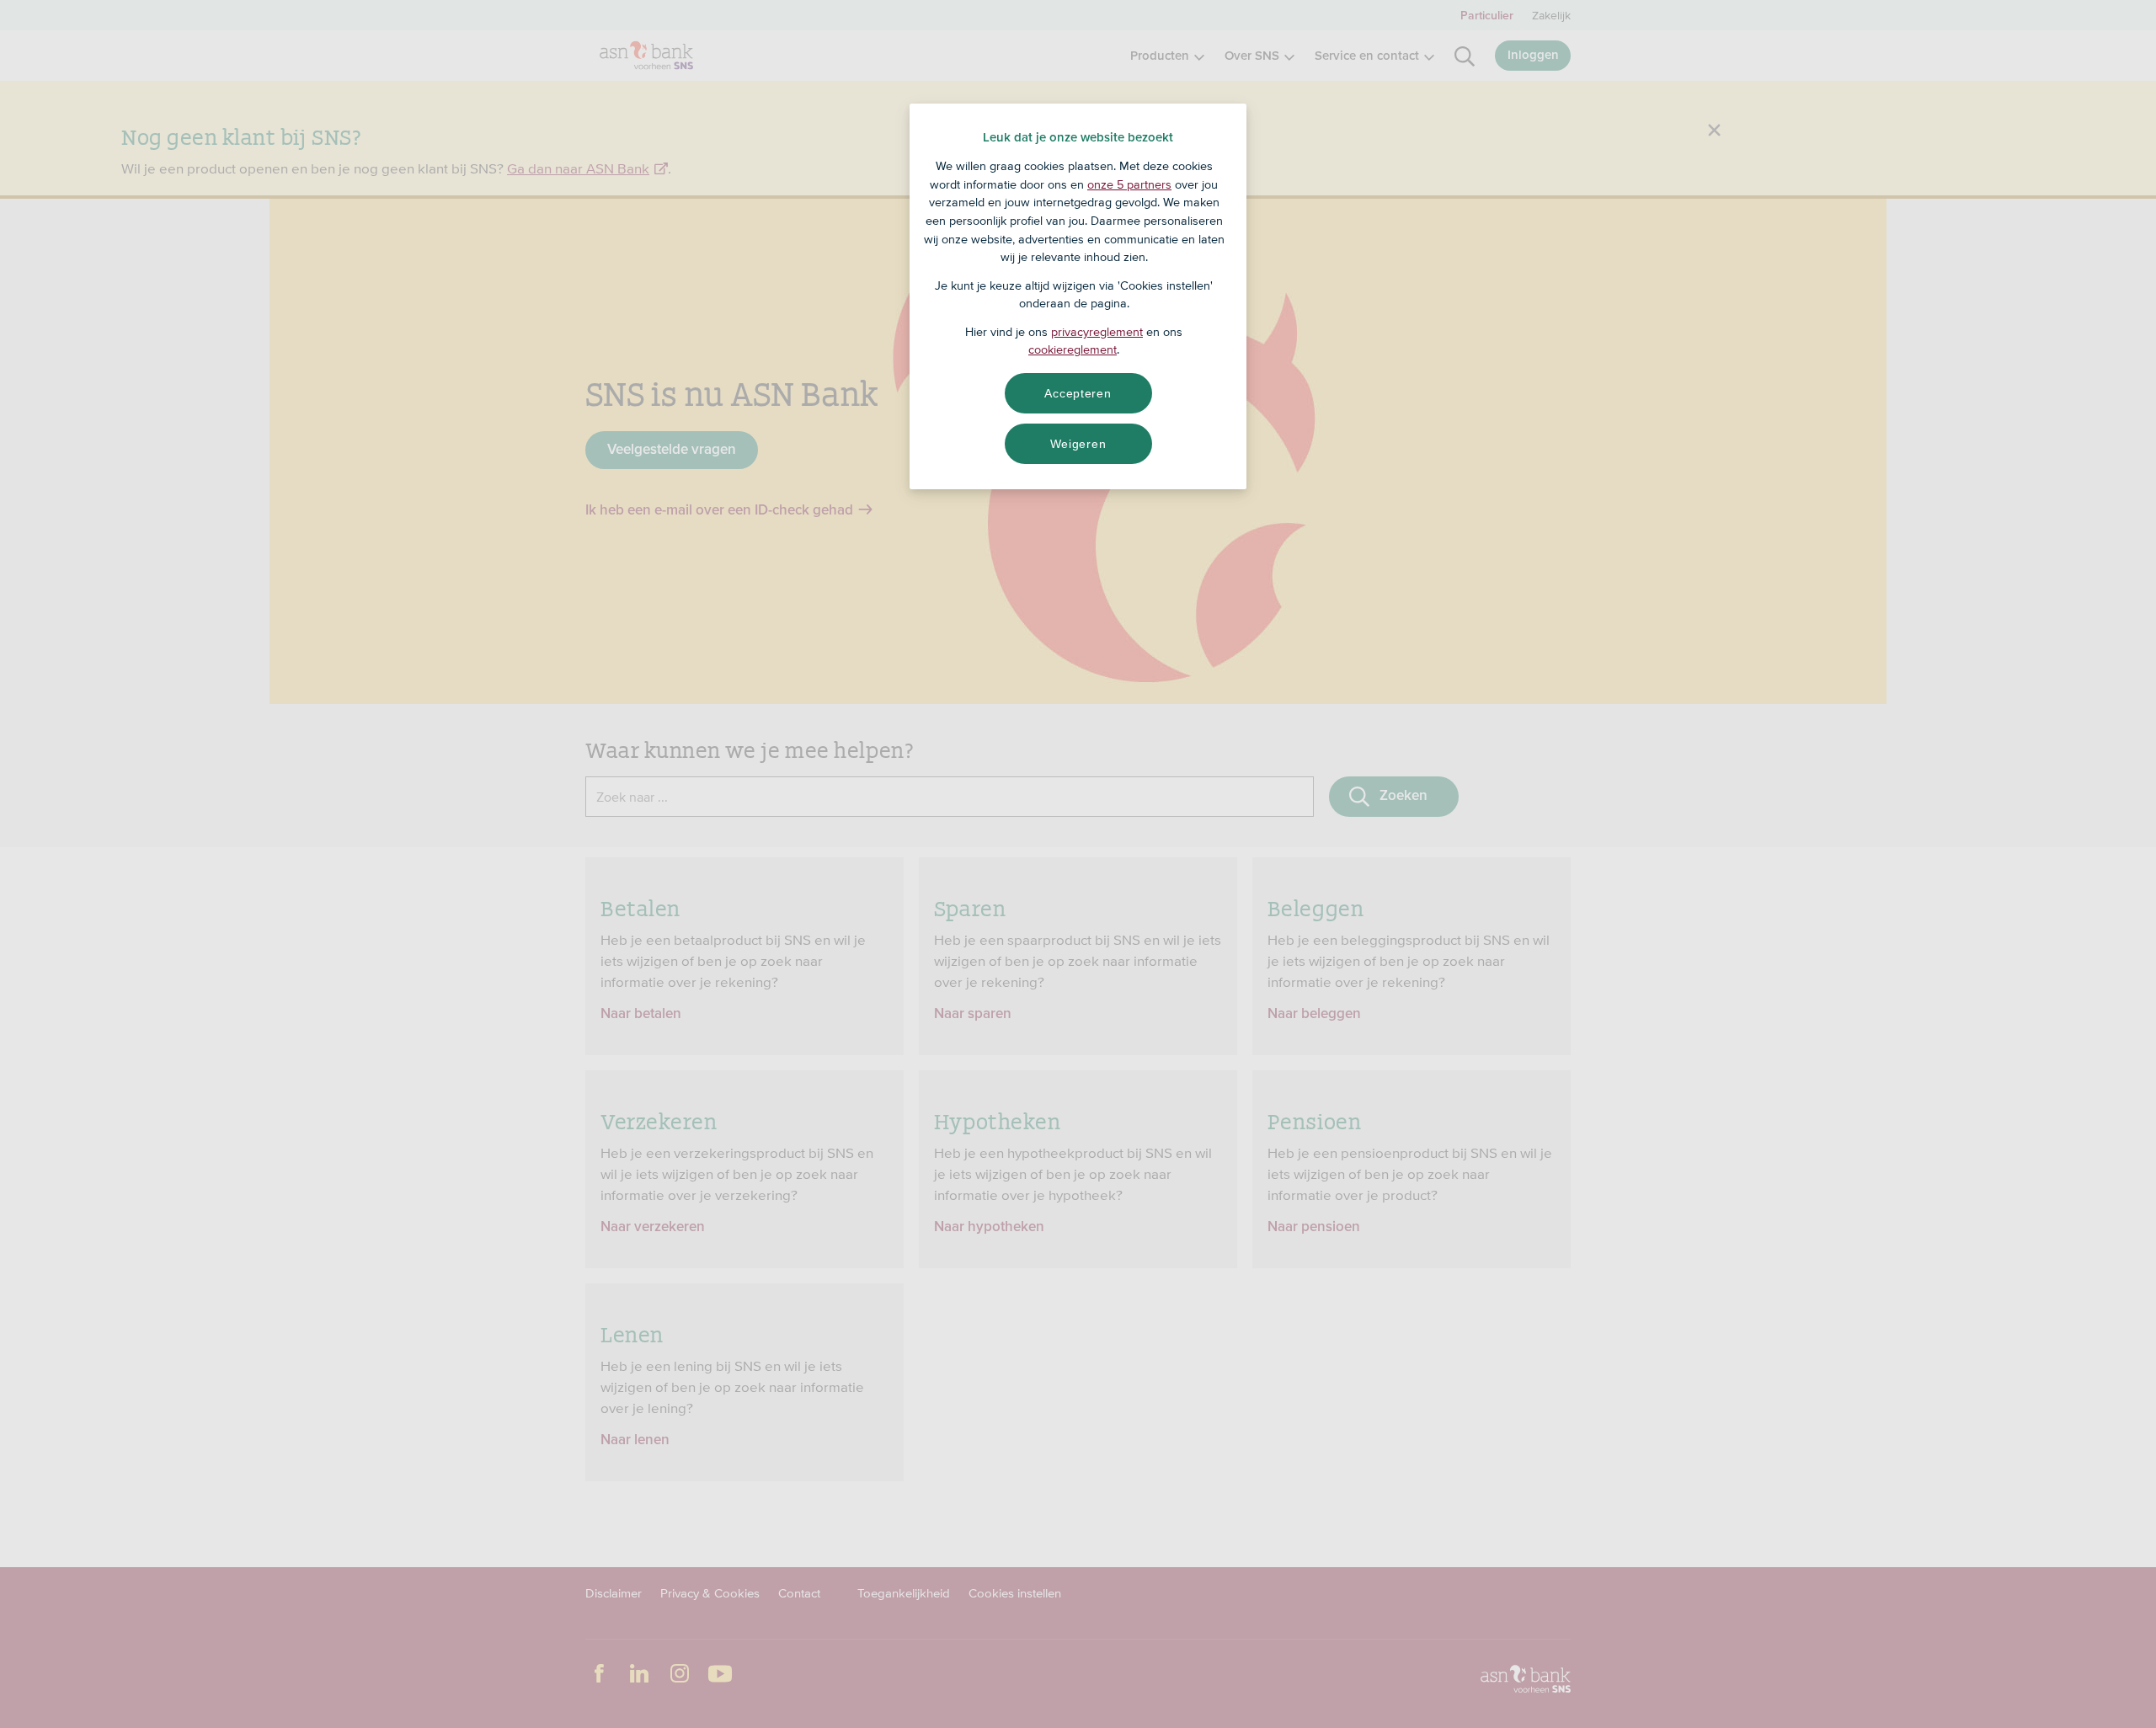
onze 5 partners (1129, 184)
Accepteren (1078, 393)
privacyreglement (1097, 332)
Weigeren (1078, 444)
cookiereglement (1073, 349)
